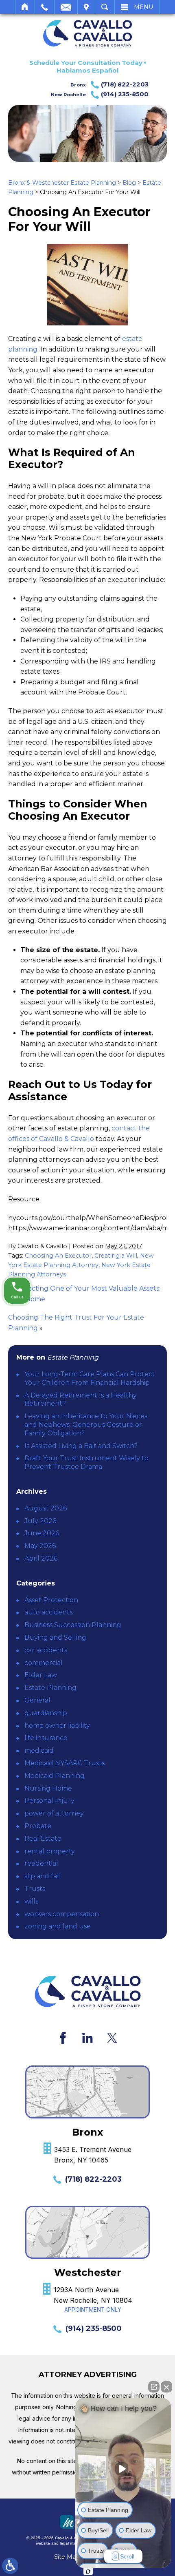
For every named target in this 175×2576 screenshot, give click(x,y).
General (37, 1700)
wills (31, 1901)
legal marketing (74, 2543)
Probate (38, 1826)
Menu (143, 7)
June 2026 (42, 1533)
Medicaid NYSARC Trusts (65, 1763)
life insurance (46, 1738)
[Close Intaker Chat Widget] (166, 2387)
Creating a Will (116, 1256)
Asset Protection (51, 1600)
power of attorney (54, 1813)
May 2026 (40, 1546)
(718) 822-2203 (93, 2179)
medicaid (39, 1750)
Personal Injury (49, 1801)
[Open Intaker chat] (88, 2572)
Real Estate (43, 1839)
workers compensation (62, 1914)
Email (66, 7)
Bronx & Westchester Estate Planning (62, 183)
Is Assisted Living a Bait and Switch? (81, 1446)
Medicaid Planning (55, 1776)
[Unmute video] (123, 2469)
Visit (86, 7)
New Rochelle (100, 94)
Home (25, 7)
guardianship (46, 1713)
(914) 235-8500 (94, 2328)
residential (41, 1863)
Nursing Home (48, 1788)
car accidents (46, 1650)
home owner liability (57, 1726)
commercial (44, 1663)
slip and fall (43, 1876)
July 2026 (40, 1521)
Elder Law (41, 1675)
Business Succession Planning (73, 1625)
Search (105, 7)
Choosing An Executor (58, 1256)
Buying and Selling (55, 1637)
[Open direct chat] (154, 2387)
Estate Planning (50, 1688)
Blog (129, 183)
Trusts (35, 1889)
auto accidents (48, 1612)
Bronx (109, 84)
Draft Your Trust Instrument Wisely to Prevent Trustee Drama (86, 1462)
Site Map (67, 2557)
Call (45, 7)
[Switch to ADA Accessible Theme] (10, 2566)
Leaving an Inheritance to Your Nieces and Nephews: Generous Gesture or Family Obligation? (86, 1425)
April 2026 (41, 1558)
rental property (50, 1851)
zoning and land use (58, 1926)
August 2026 (46, 1508)
